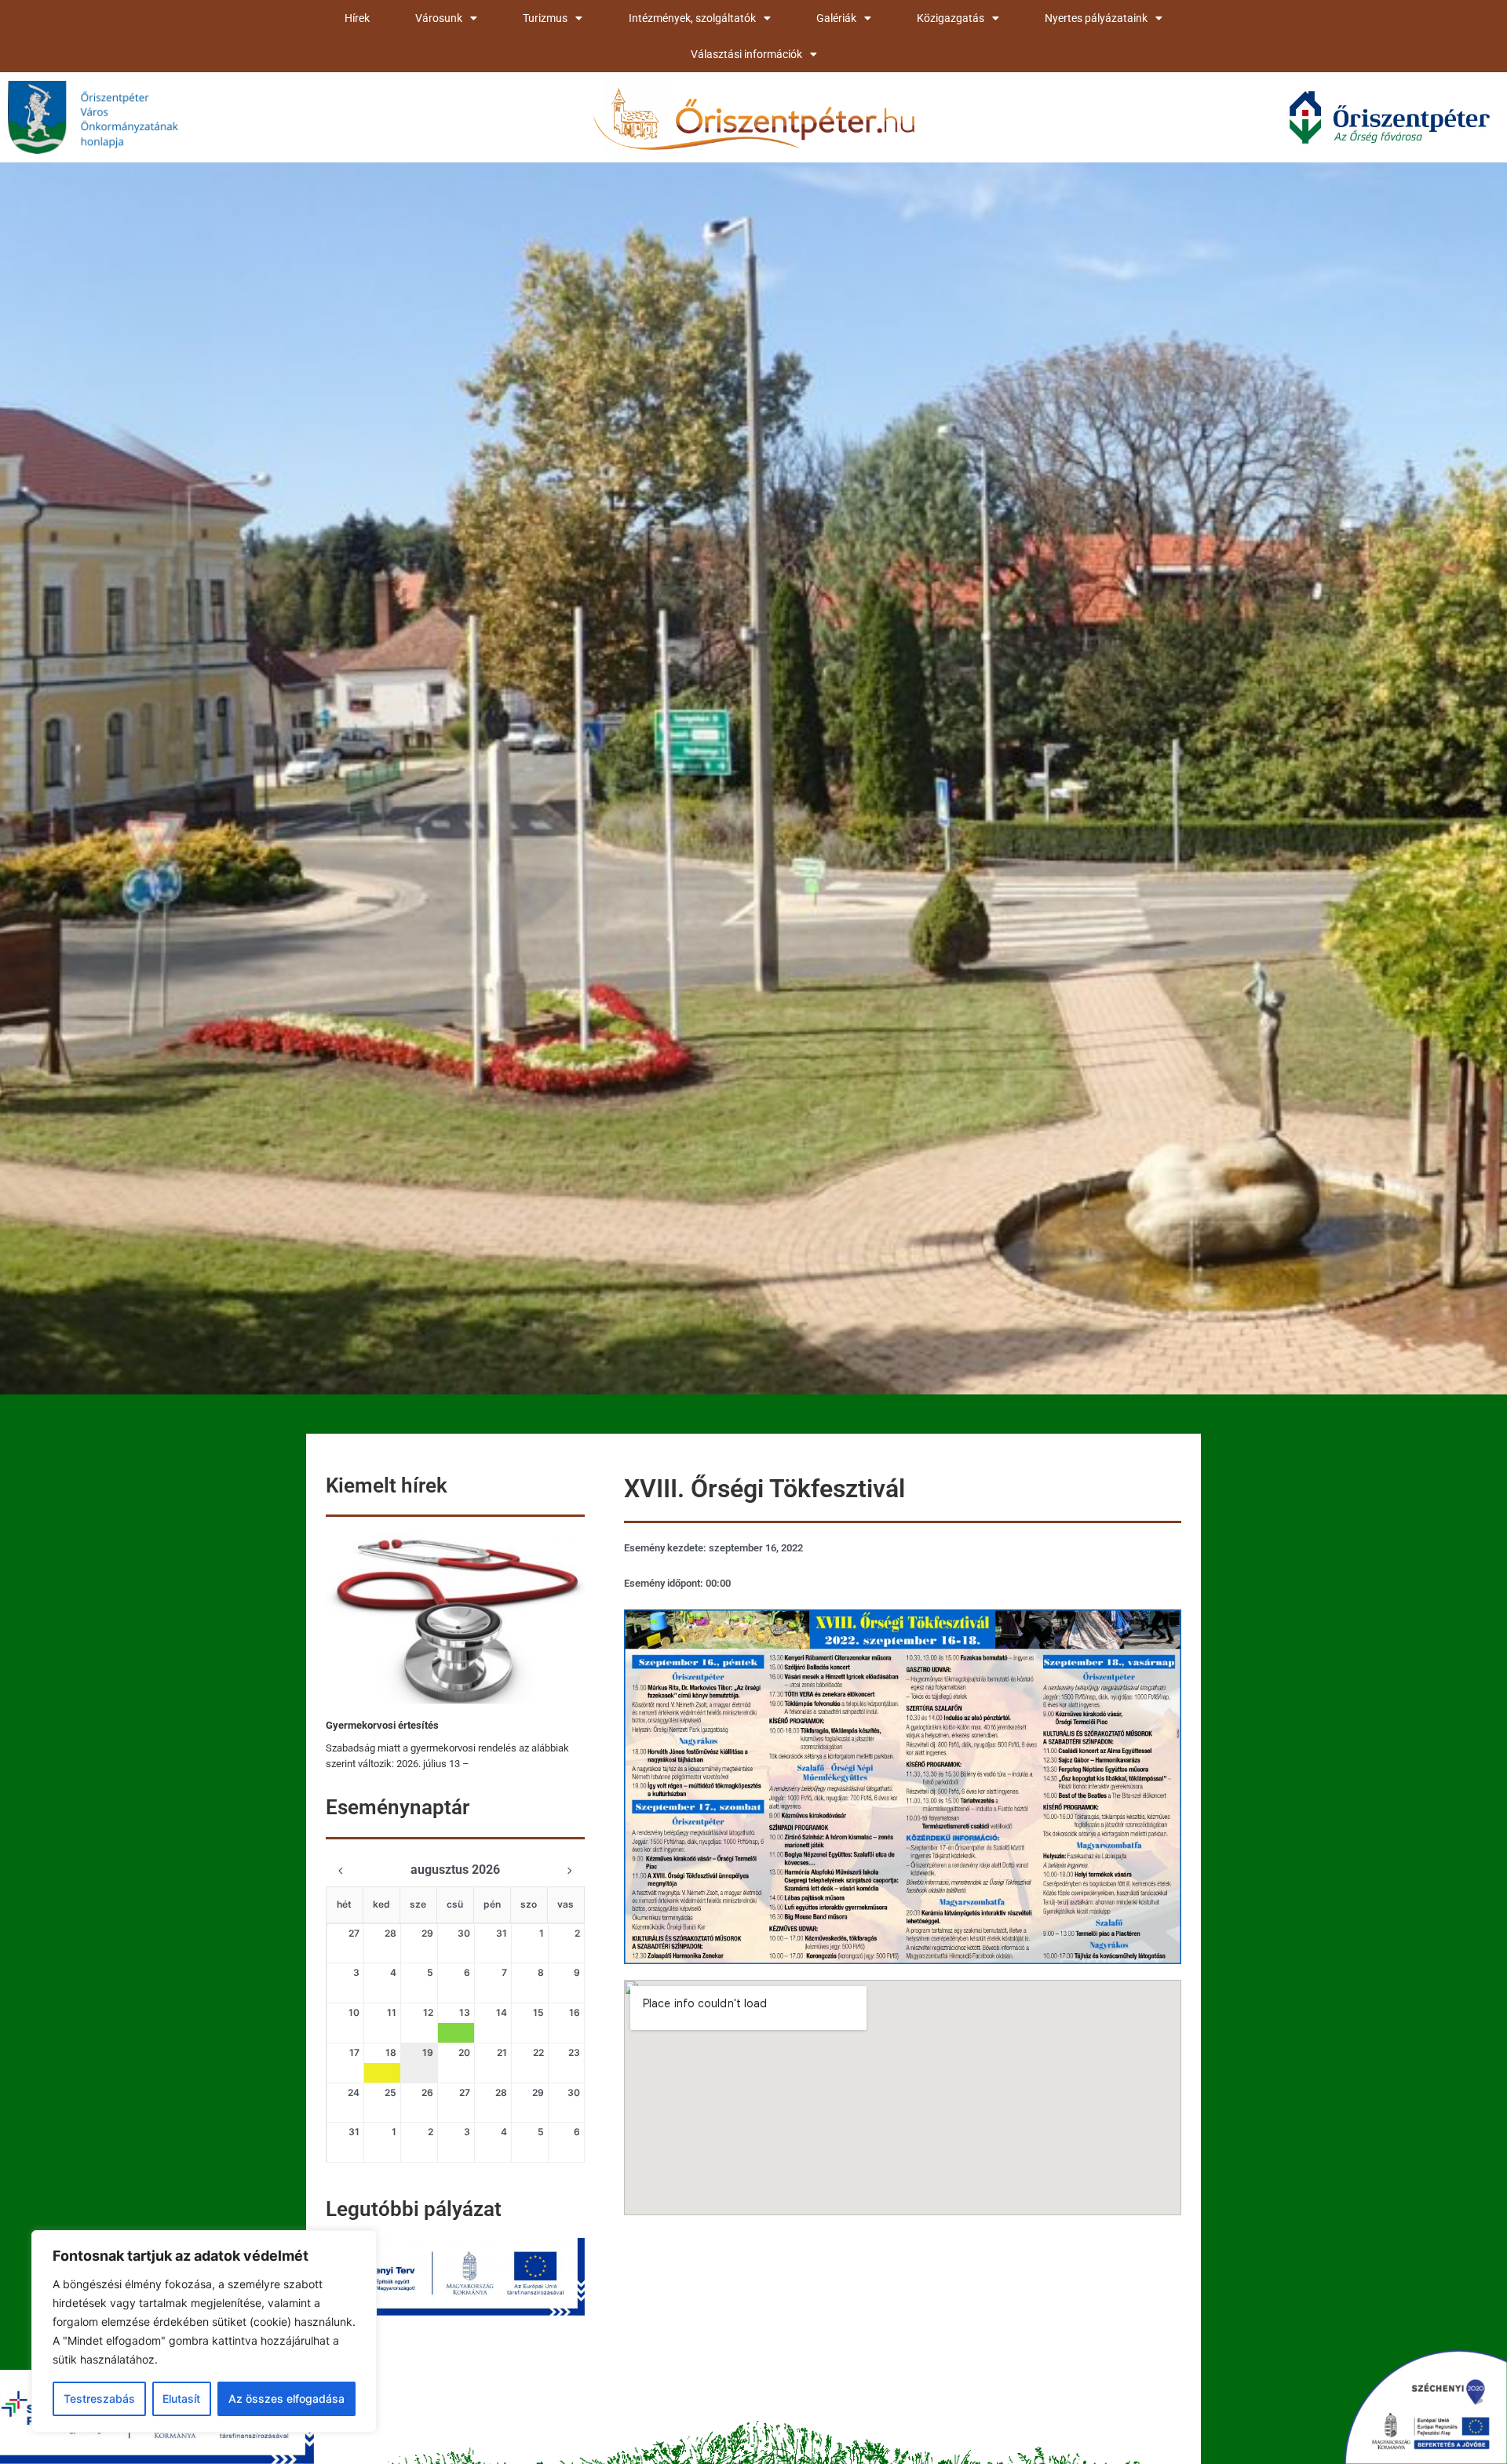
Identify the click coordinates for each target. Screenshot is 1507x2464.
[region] (204, 2331)
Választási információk (746, 54)
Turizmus (545, 18)
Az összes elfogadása (286, 2398)
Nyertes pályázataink (1096, 18)
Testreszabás (99, 2398)
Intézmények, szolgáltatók (692, 18)
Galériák (836, 18)
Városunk (439, 18)
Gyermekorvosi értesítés (382, 1725)
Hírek (357, 18)
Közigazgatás (951, 18)
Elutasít (181, 2398)
